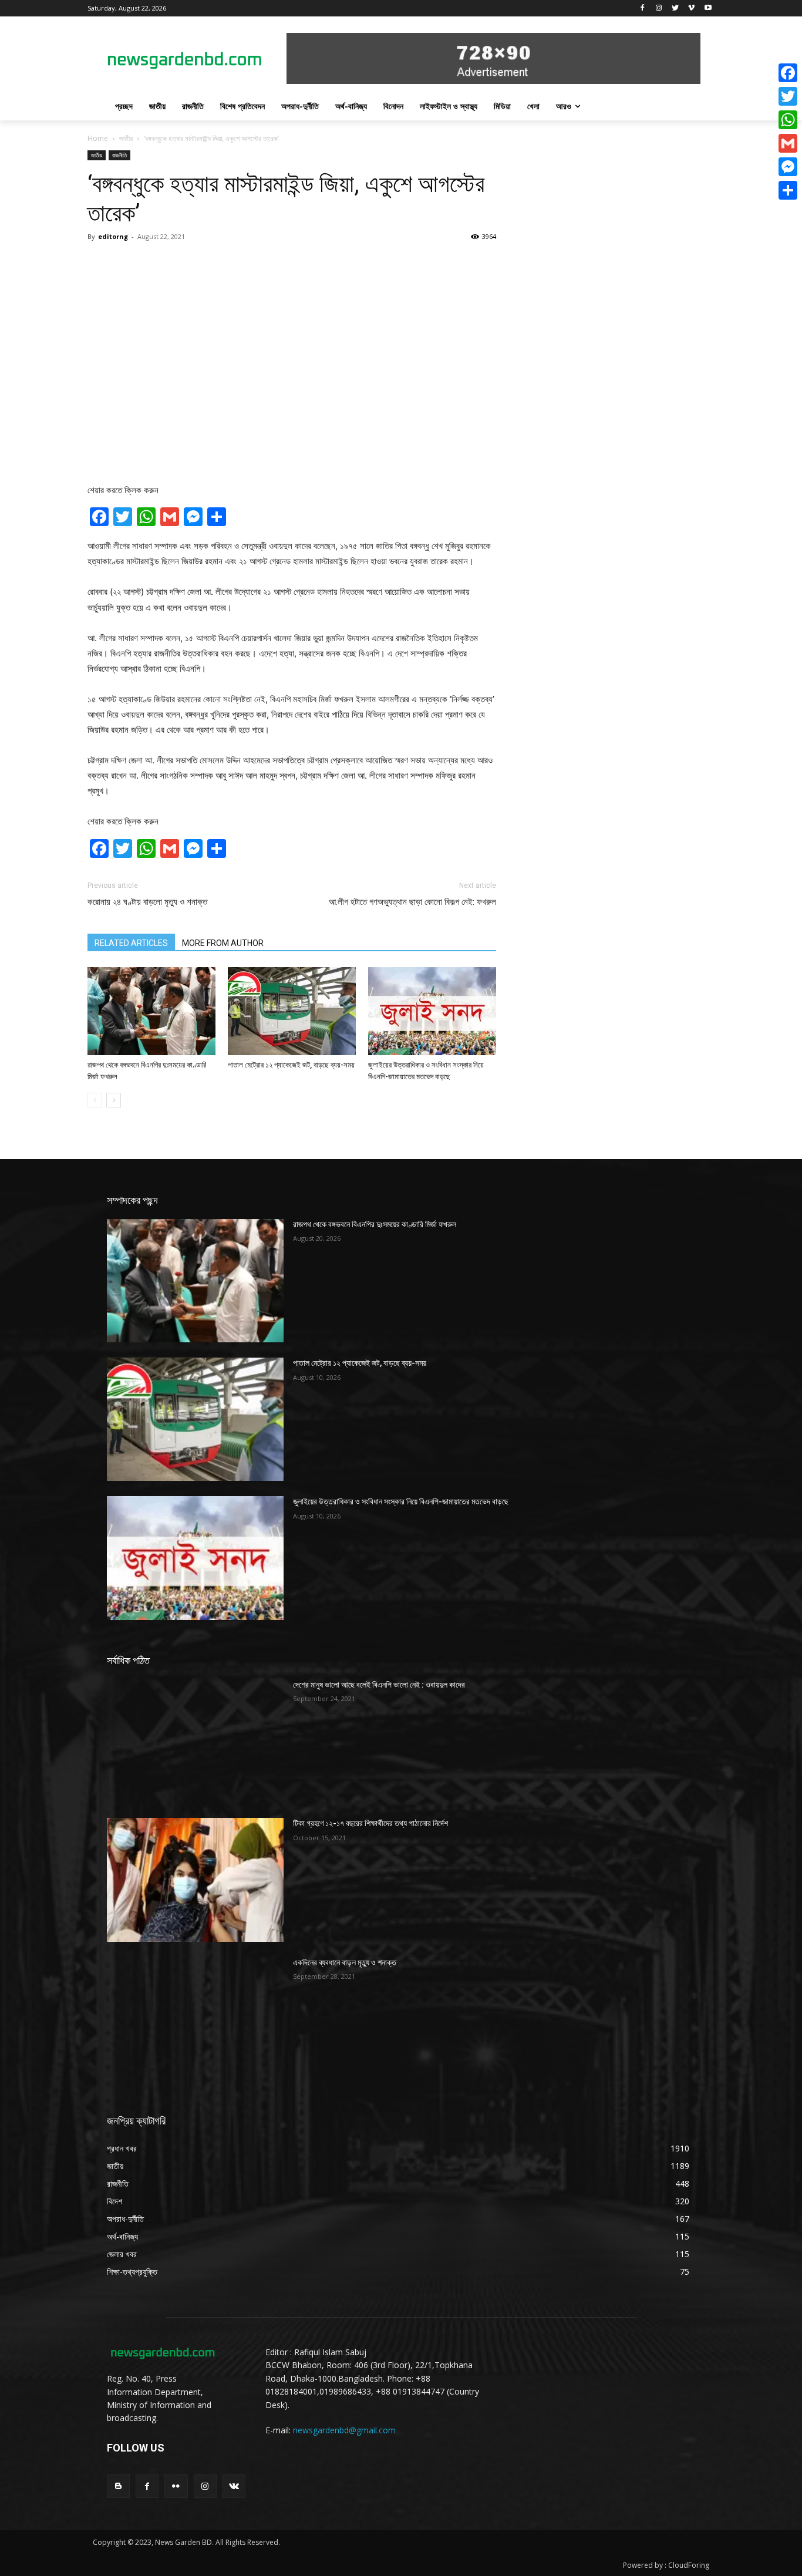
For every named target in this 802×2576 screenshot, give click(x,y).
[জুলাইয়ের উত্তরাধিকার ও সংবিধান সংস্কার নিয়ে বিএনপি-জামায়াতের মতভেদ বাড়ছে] (432, 1011)
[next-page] (114, 1100)
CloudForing (689, 2565)
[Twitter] (675, 9)
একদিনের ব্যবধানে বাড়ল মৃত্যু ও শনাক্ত (345, 1962)
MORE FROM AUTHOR (223, 943)
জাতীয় (126, 138)
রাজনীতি (119, 155)
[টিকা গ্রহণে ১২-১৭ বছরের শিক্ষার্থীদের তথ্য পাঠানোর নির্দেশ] (195, 1880)
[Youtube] (708, 9)
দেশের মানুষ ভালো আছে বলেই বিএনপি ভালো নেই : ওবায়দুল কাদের (379, 1685)
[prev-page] (95, 1100)
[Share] (788, 190)
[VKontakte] (234, 2486)
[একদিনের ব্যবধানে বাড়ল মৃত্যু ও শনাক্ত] (195, 2019)
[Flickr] (176, 2486)
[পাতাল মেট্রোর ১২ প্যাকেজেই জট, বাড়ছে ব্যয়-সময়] (292, 1011)
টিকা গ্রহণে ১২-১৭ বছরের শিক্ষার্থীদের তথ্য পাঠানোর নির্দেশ (370, 1823)
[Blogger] (118, 2486)
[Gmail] (788, 143)
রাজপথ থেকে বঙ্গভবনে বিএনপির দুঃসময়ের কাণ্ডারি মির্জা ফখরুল (375, 1224)
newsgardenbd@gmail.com (344, 2430)
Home (98, 138)
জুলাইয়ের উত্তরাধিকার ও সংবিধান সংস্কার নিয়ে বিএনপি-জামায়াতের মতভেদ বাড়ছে (401, 1501)
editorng (113, 236)
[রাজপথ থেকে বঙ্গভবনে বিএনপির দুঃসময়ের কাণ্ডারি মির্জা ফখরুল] (151, 1011)
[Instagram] (659, 9)
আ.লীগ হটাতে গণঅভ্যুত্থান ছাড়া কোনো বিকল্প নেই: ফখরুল (412, 902)
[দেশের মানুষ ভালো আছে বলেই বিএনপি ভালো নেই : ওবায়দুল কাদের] (195, 1741)
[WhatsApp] (788, 120)
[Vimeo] (691, 9)
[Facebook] (643, 9)
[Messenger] (788, 167)
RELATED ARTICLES (131, 943)
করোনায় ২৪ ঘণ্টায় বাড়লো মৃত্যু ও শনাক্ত (147, 902)
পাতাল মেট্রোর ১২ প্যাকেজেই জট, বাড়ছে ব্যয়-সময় (291, 1065)
